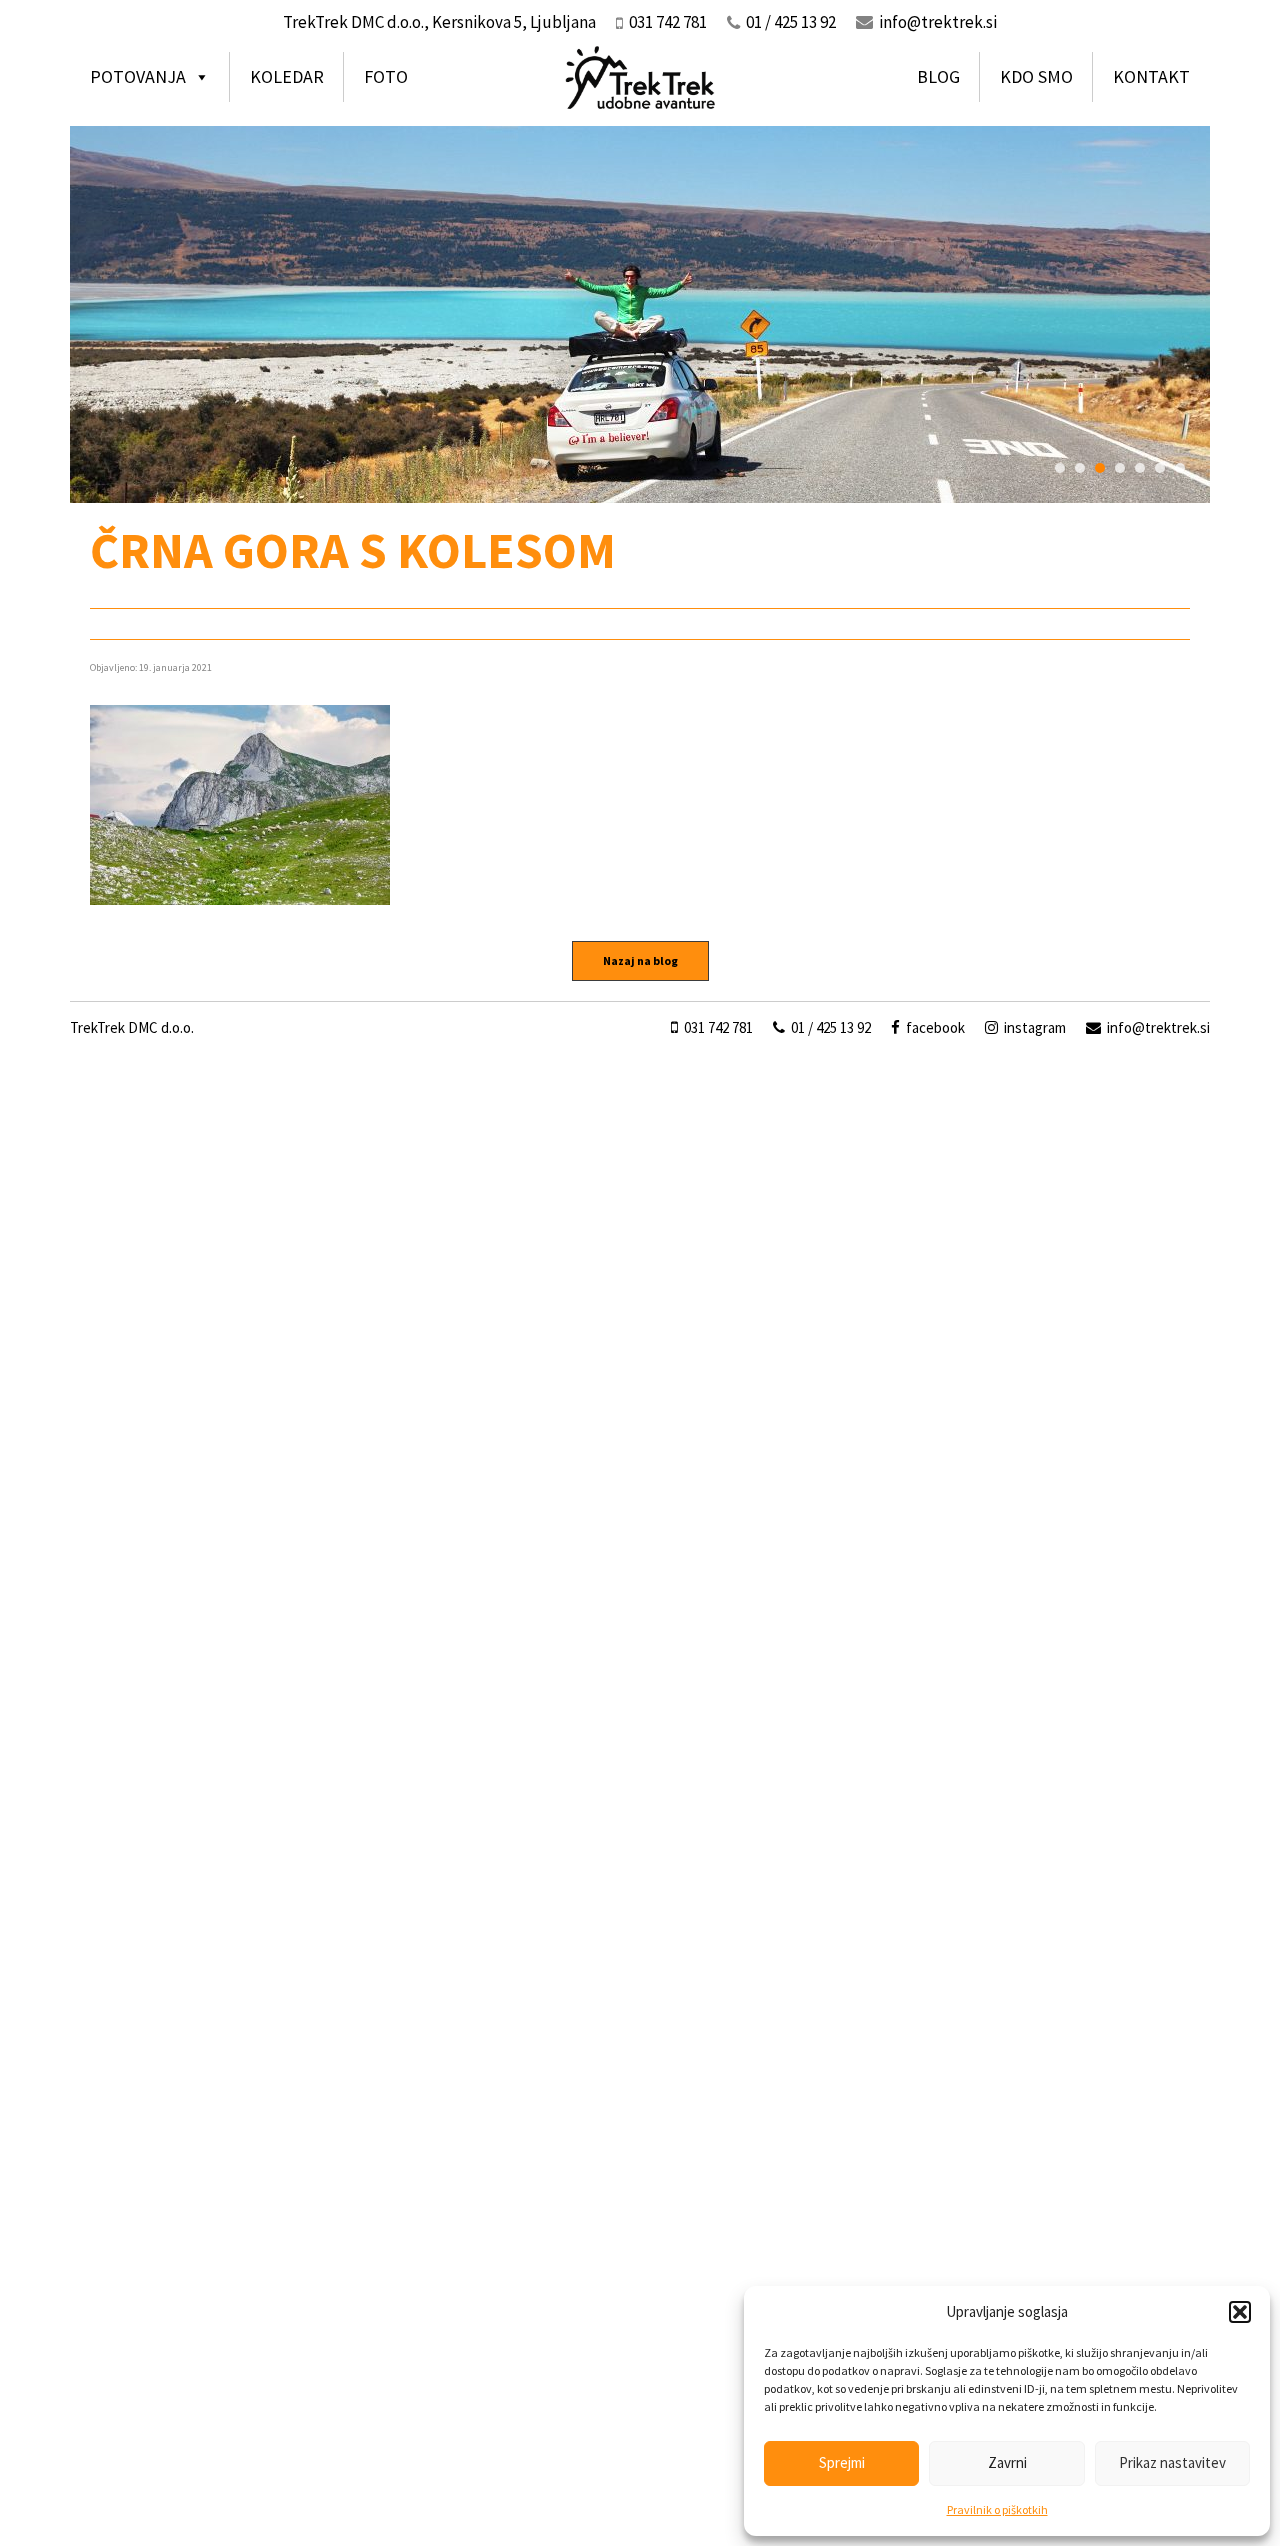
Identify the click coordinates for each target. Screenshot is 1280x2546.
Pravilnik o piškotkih (997, 2509)
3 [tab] (1100, 468)
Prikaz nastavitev (1172, 2462)
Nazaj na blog (640, 960)
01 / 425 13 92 (829, 1027)
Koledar (287, 76)
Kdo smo (1036, 76)
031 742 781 (717, 1027)
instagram (1033, 1027)
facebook (934, 1027)
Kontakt (1151, 76)
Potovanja (138, 76)
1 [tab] (1060, 468)
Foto (386, 76)
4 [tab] (1120, 468)
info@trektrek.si (938, 22)
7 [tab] (1180, 468)
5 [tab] (1140, 468)
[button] (1240, 2312)
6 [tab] (1160, 468)
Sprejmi (842, 2462)
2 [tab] (1080, 468)
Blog (938, 76)
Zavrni (1007, 2462)
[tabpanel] (640, 314)
